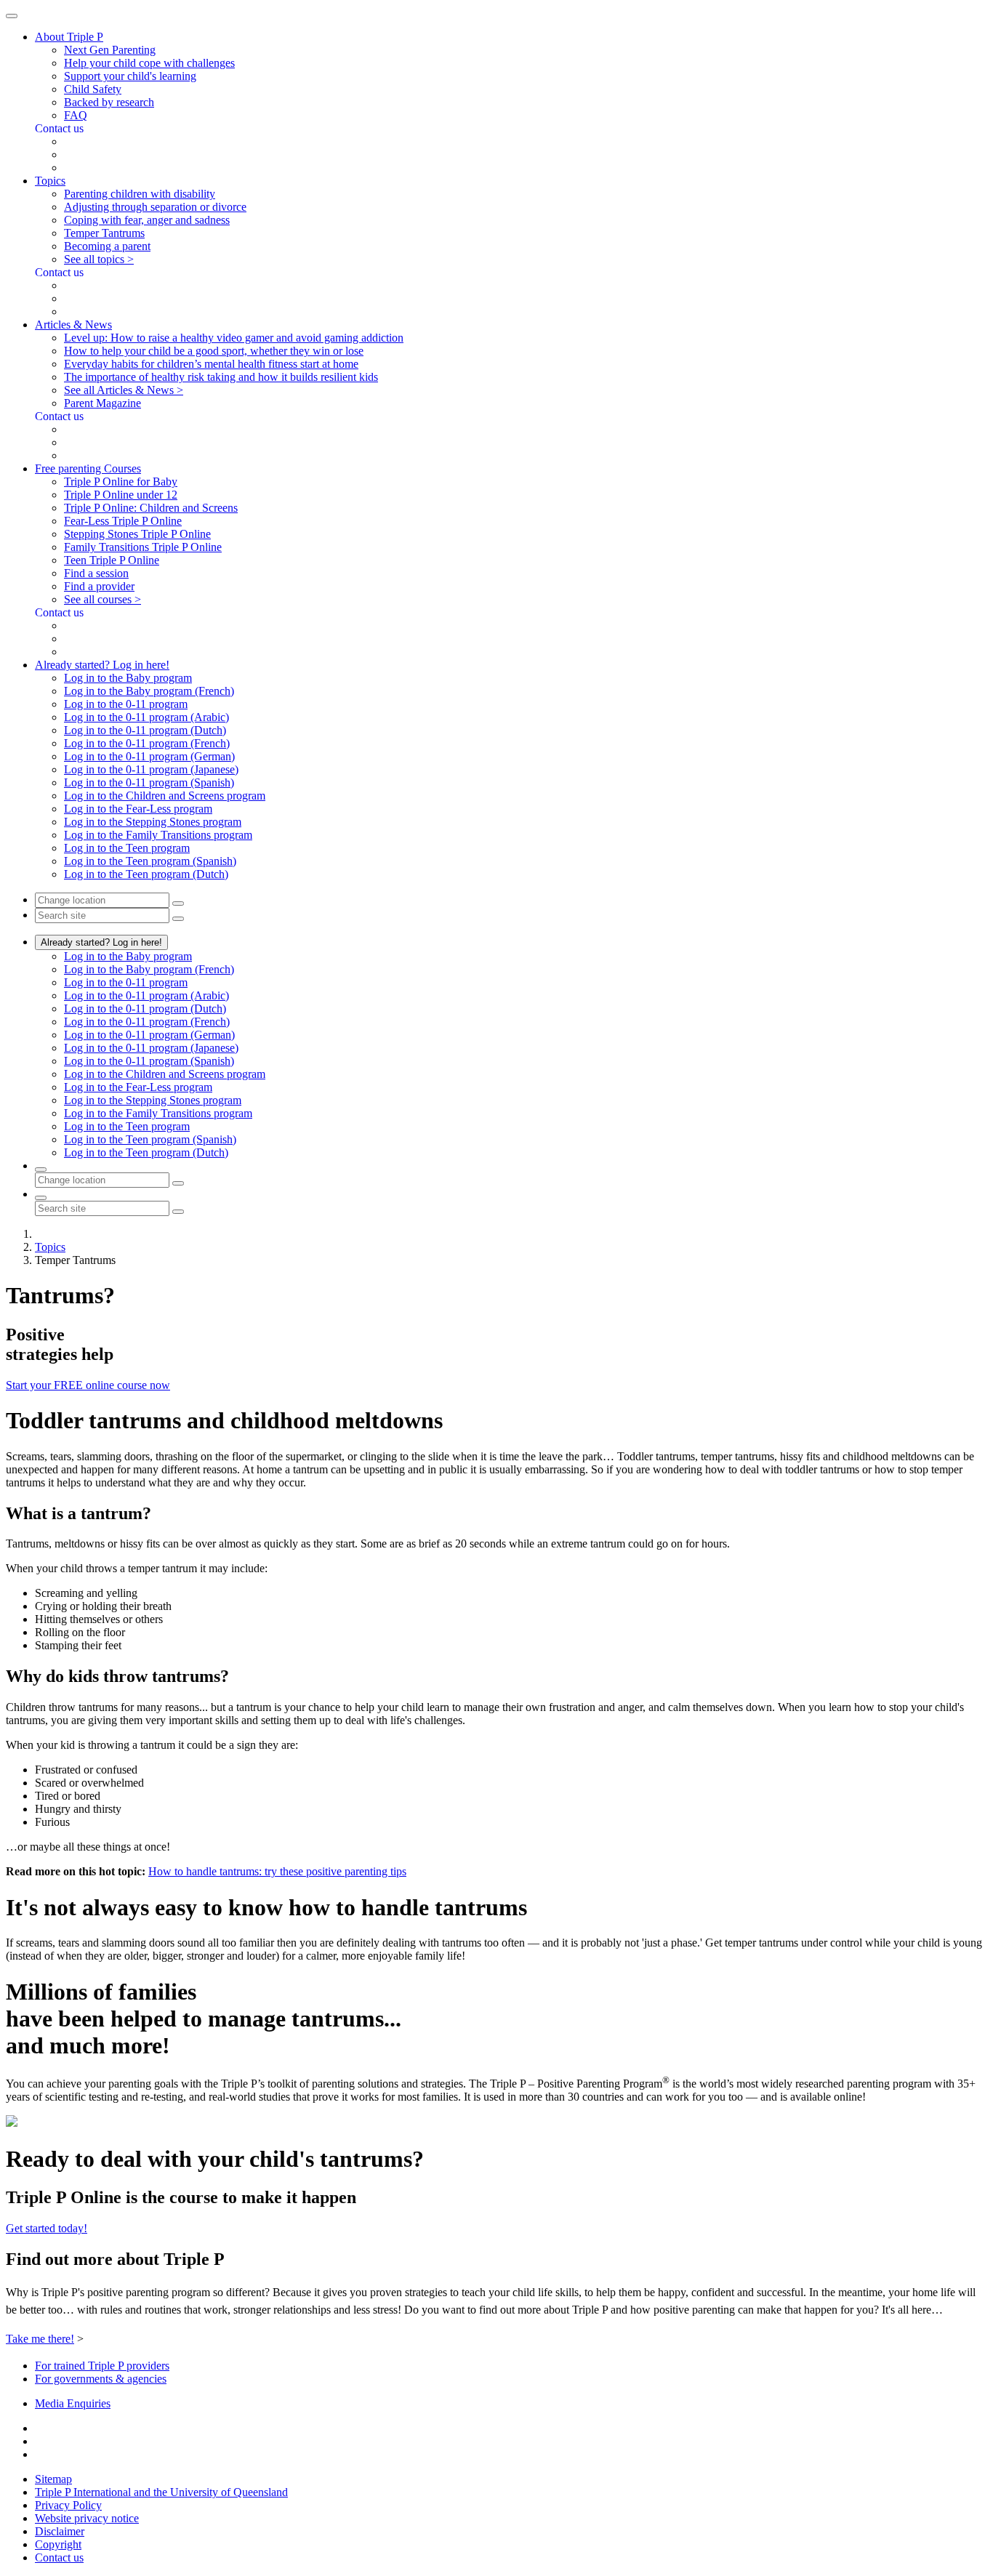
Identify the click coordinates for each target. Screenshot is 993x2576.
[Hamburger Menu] (12, 16)
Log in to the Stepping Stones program (153, 822)
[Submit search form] (178, 1212)
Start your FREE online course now (88, 1385)
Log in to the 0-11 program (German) (149, 756)
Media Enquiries (73, 2403)
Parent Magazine (102, 403)
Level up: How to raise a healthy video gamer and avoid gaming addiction (234, 338)
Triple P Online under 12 (121, 495)
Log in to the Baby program (128, 678)
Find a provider (99, 586)
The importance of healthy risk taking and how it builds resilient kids (221, 377)
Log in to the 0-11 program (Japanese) (151, 769)
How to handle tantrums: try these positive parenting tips (277, 1871)
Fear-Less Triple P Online (123, 521)
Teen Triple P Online (112, 560)
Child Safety (93, 89)
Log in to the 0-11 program (126, 704)
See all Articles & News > (124, 390)
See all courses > (102, 599)
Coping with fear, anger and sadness (147, 220)
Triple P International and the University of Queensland (161, 2492)
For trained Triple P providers (102, 2366)
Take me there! (40, 2339)
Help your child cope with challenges (149, 63)
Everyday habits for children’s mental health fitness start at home (211, 364)
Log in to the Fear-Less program (138, 809)
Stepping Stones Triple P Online (137, 534)
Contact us (59, 2557)
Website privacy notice (87, 2518)
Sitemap (53, 2479)
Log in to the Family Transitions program (158, 835)
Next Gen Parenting (110, 50)
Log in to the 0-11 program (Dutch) (145, 730)
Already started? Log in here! (101, 942)
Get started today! (47, 2228)
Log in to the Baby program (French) (149, 691)
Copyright (58, 2544)
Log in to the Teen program (127, 848)
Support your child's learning (130, 76)
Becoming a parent (107, 246)
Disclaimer (60, 2531)
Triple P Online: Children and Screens (151, 508)
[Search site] (41, 1198)
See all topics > (99, 259)
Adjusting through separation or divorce (155, 207)
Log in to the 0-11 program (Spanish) (149, 782)
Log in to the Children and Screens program (165, 796)
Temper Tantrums (104, 233)
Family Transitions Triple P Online (143, 547)
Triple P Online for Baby (121, 482)
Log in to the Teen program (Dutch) (146, 874)
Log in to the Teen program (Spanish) (150, 861)
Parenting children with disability (140, 194)
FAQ (76, 115)
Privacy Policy (68, 2505)
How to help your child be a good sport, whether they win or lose (214, 351)
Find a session (96, 573)
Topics (50, 1247)
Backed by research (109, 102)
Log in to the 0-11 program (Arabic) (146, 717)
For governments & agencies (101, 2379)
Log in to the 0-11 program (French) (147, 743)
